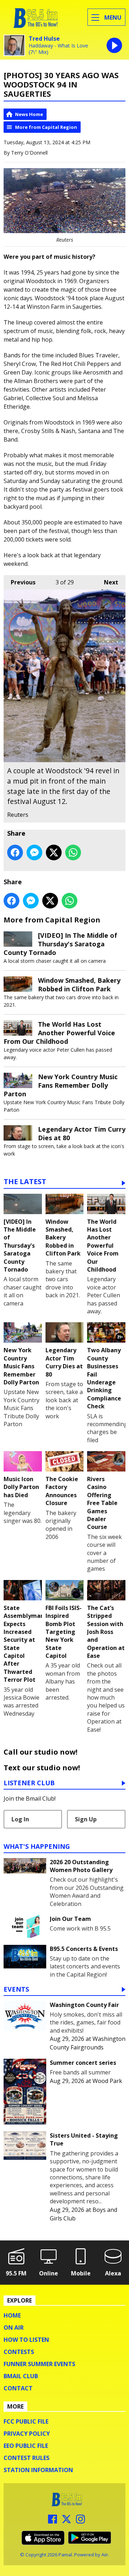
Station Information (38, 2470)
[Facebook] (52, 2521)
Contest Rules (27, 2458)
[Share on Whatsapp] (73, 852)
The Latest (25, 1182)
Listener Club (29, 1783)
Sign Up (86, 1819)
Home (12, 2315)
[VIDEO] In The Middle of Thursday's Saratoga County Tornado (60, 944)
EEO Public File (26, 2446)
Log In (20, 1819)
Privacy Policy (27, 2434)
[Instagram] (80, 2521)
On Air (14, 2328)
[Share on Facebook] (15, 852)
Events (16, 1990)
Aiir (105, 2555)
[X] (66, 2521)
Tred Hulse (44, 39)
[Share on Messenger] (34, 852)
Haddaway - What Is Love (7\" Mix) (58, 49)
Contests (19, 2352)
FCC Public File (26, 2421)
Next (107, 582)
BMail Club (21, 2376)
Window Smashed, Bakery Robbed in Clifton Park (79, 985)
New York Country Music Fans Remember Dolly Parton (61, 1085)
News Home (29, 114)
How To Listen (26, 2340)
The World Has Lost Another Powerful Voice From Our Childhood (59, 1033)
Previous (20, 582)
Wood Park (107, 2081)
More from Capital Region (46, 127)
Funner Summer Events (39, 2364)
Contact (18, 2388)
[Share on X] (54, 852)
